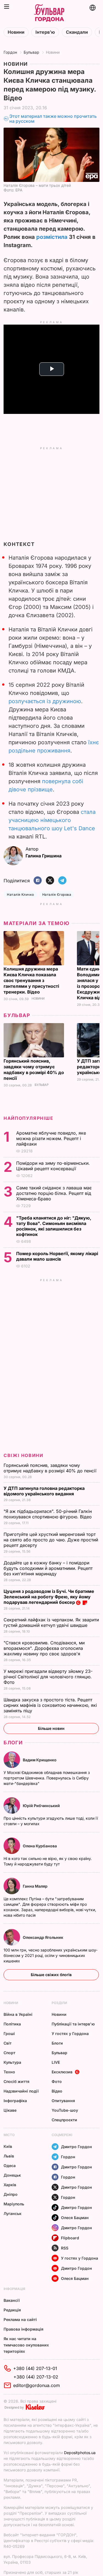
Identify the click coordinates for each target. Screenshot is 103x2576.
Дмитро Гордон (76, 2147)
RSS (65, 2248)
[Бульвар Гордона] (49, 13)
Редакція (12, 2310)
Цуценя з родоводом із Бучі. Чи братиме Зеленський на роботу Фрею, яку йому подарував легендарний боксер (49, 1597)
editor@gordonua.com (37, 2385)
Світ (8, 2043)
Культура (12, 2062)
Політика (12, 2024)
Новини (16, 32)
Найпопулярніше (28, 1118)
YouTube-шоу (65, 2110)
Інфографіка (15, 2101)
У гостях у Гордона (70, 2033)
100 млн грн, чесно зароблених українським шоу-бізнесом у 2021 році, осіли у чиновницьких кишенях (51, 1955)
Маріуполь (14, 2204)
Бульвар (31, 52)
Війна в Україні (18, 2014)
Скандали (77, 32)
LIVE (56, 2062)
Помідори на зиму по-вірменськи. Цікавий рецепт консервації (53, 1166)
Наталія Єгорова (57, 895)
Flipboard (70, 2238)
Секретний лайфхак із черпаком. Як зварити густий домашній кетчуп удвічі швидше (51, 1622)
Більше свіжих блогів (51, 1975)
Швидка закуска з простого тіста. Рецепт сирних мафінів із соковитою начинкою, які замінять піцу (50, 1705)
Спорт (9, 2053)
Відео (57, 2091)
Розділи (59, 2003)
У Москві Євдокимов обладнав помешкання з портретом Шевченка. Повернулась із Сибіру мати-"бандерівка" (47, 1778)
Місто (9, 2135)
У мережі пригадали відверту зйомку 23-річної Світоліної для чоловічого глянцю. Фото (48, 1677)
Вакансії (12, 2300)
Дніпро (11, 2194)
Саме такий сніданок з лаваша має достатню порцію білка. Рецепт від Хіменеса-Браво (54, 1193)
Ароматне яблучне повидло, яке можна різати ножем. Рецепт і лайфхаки (51, 1138)
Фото (57, 2081)
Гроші (9, 2033)
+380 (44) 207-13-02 (36, 2377)
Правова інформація (23, 2329)
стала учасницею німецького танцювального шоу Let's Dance (52, 820)
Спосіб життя (16, 2081)
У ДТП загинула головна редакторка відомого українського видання (44, 1491)
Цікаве (10, 2110)
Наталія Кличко (20, 895)
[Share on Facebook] (38, 881)
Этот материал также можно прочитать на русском (53, 119)
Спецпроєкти (64, 2120)
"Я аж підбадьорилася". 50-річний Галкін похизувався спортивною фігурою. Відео (48, 1514)
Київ (8, 2146)
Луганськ (12, 2213)
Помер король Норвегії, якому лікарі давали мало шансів (57, 1256)
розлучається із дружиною (45, 701)
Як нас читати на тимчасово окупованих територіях (26, 2345)
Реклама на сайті (20, 2319)
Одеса (10, 2166)
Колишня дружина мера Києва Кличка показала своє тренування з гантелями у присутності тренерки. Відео (31, 980)
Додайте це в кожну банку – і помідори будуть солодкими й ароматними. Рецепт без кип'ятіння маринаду (48, 1568)
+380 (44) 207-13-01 (35, 2368)
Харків (10, 2185)
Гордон (10, 52)
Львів (9, 2156)
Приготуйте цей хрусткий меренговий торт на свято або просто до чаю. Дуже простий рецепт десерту (51, 1540)
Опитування (63, 2101)
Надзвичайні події (21, 2091)
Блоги (13, 1743)
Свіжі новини (23, 1455)
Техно (9, 2072)
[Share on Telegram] (62, 881)
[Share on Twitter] (50, 881)
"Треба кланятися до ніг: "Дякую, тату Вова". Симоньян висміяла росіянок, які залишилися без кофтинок (54, 1226)
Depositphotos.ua (80, 2453)
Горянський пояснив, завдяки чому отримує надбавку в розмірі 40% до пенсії (34, 1070)
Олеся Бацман (75, 2218)
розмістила (52, 237)
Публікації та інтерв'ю (73, 2024)
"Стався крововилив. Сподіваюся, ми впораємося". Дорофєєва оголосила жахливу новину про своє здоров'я (44, 1648)
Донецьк (12, 2175)
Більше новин (51, 1728)
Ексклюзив (62, 2072)
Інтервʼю (45, 32)
